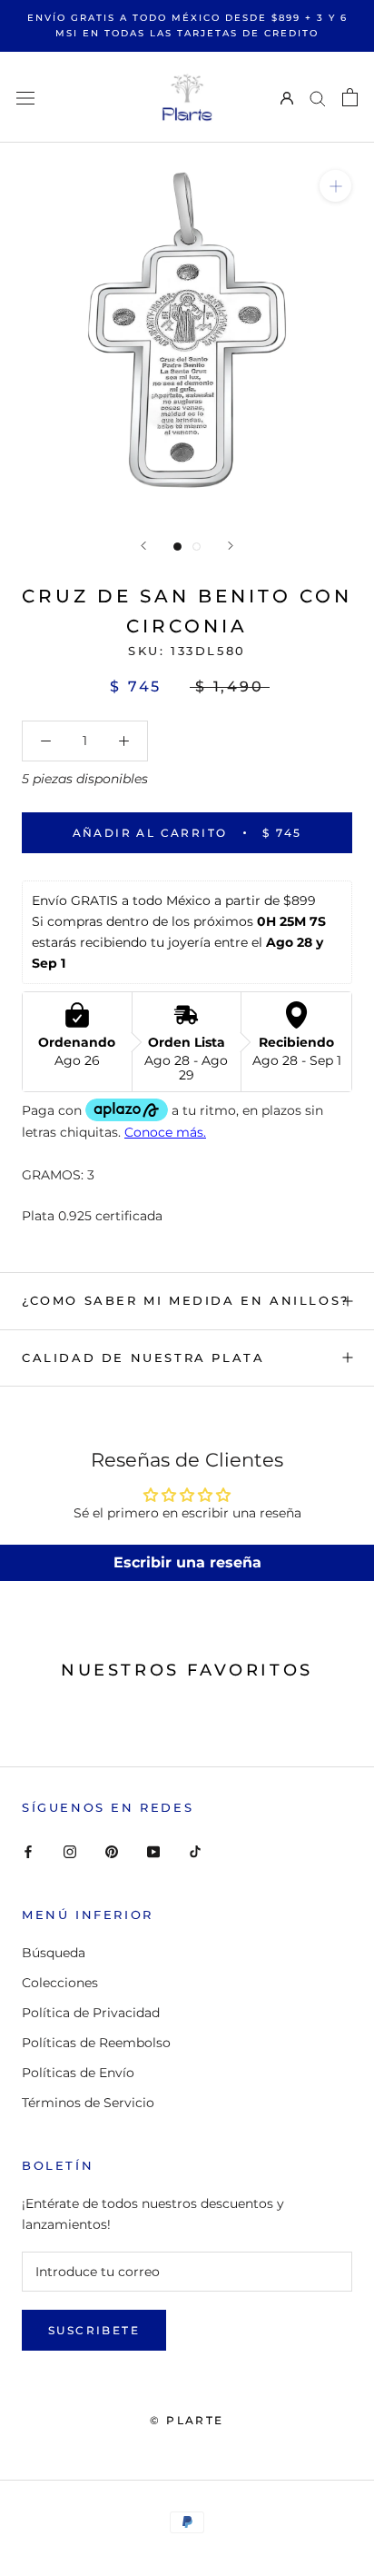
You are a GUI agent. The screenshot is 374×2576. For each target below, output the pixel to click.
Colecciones (60, 1983)
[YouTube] (153, 1851)
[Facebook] (28, 1851)
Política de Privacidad (91, 2013)
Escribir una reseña (187, 1562)
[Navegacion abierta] (25, 97)
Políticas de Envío (78, 2073)
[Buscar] (318, 98)
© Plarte (187, 2420)
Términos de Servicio (88, 2103)
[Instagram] (70, 1851)
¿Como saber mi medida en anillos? (186, 1300)
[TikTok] (195, 1851)
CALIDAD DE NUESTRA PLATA (143, 1358)
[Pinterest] (112, 1851)
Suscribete (94, 2330)
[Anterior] (143, 546)
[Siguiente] (231, 546)
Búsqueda (54, 1953)
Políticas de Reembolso (96, 2043)
